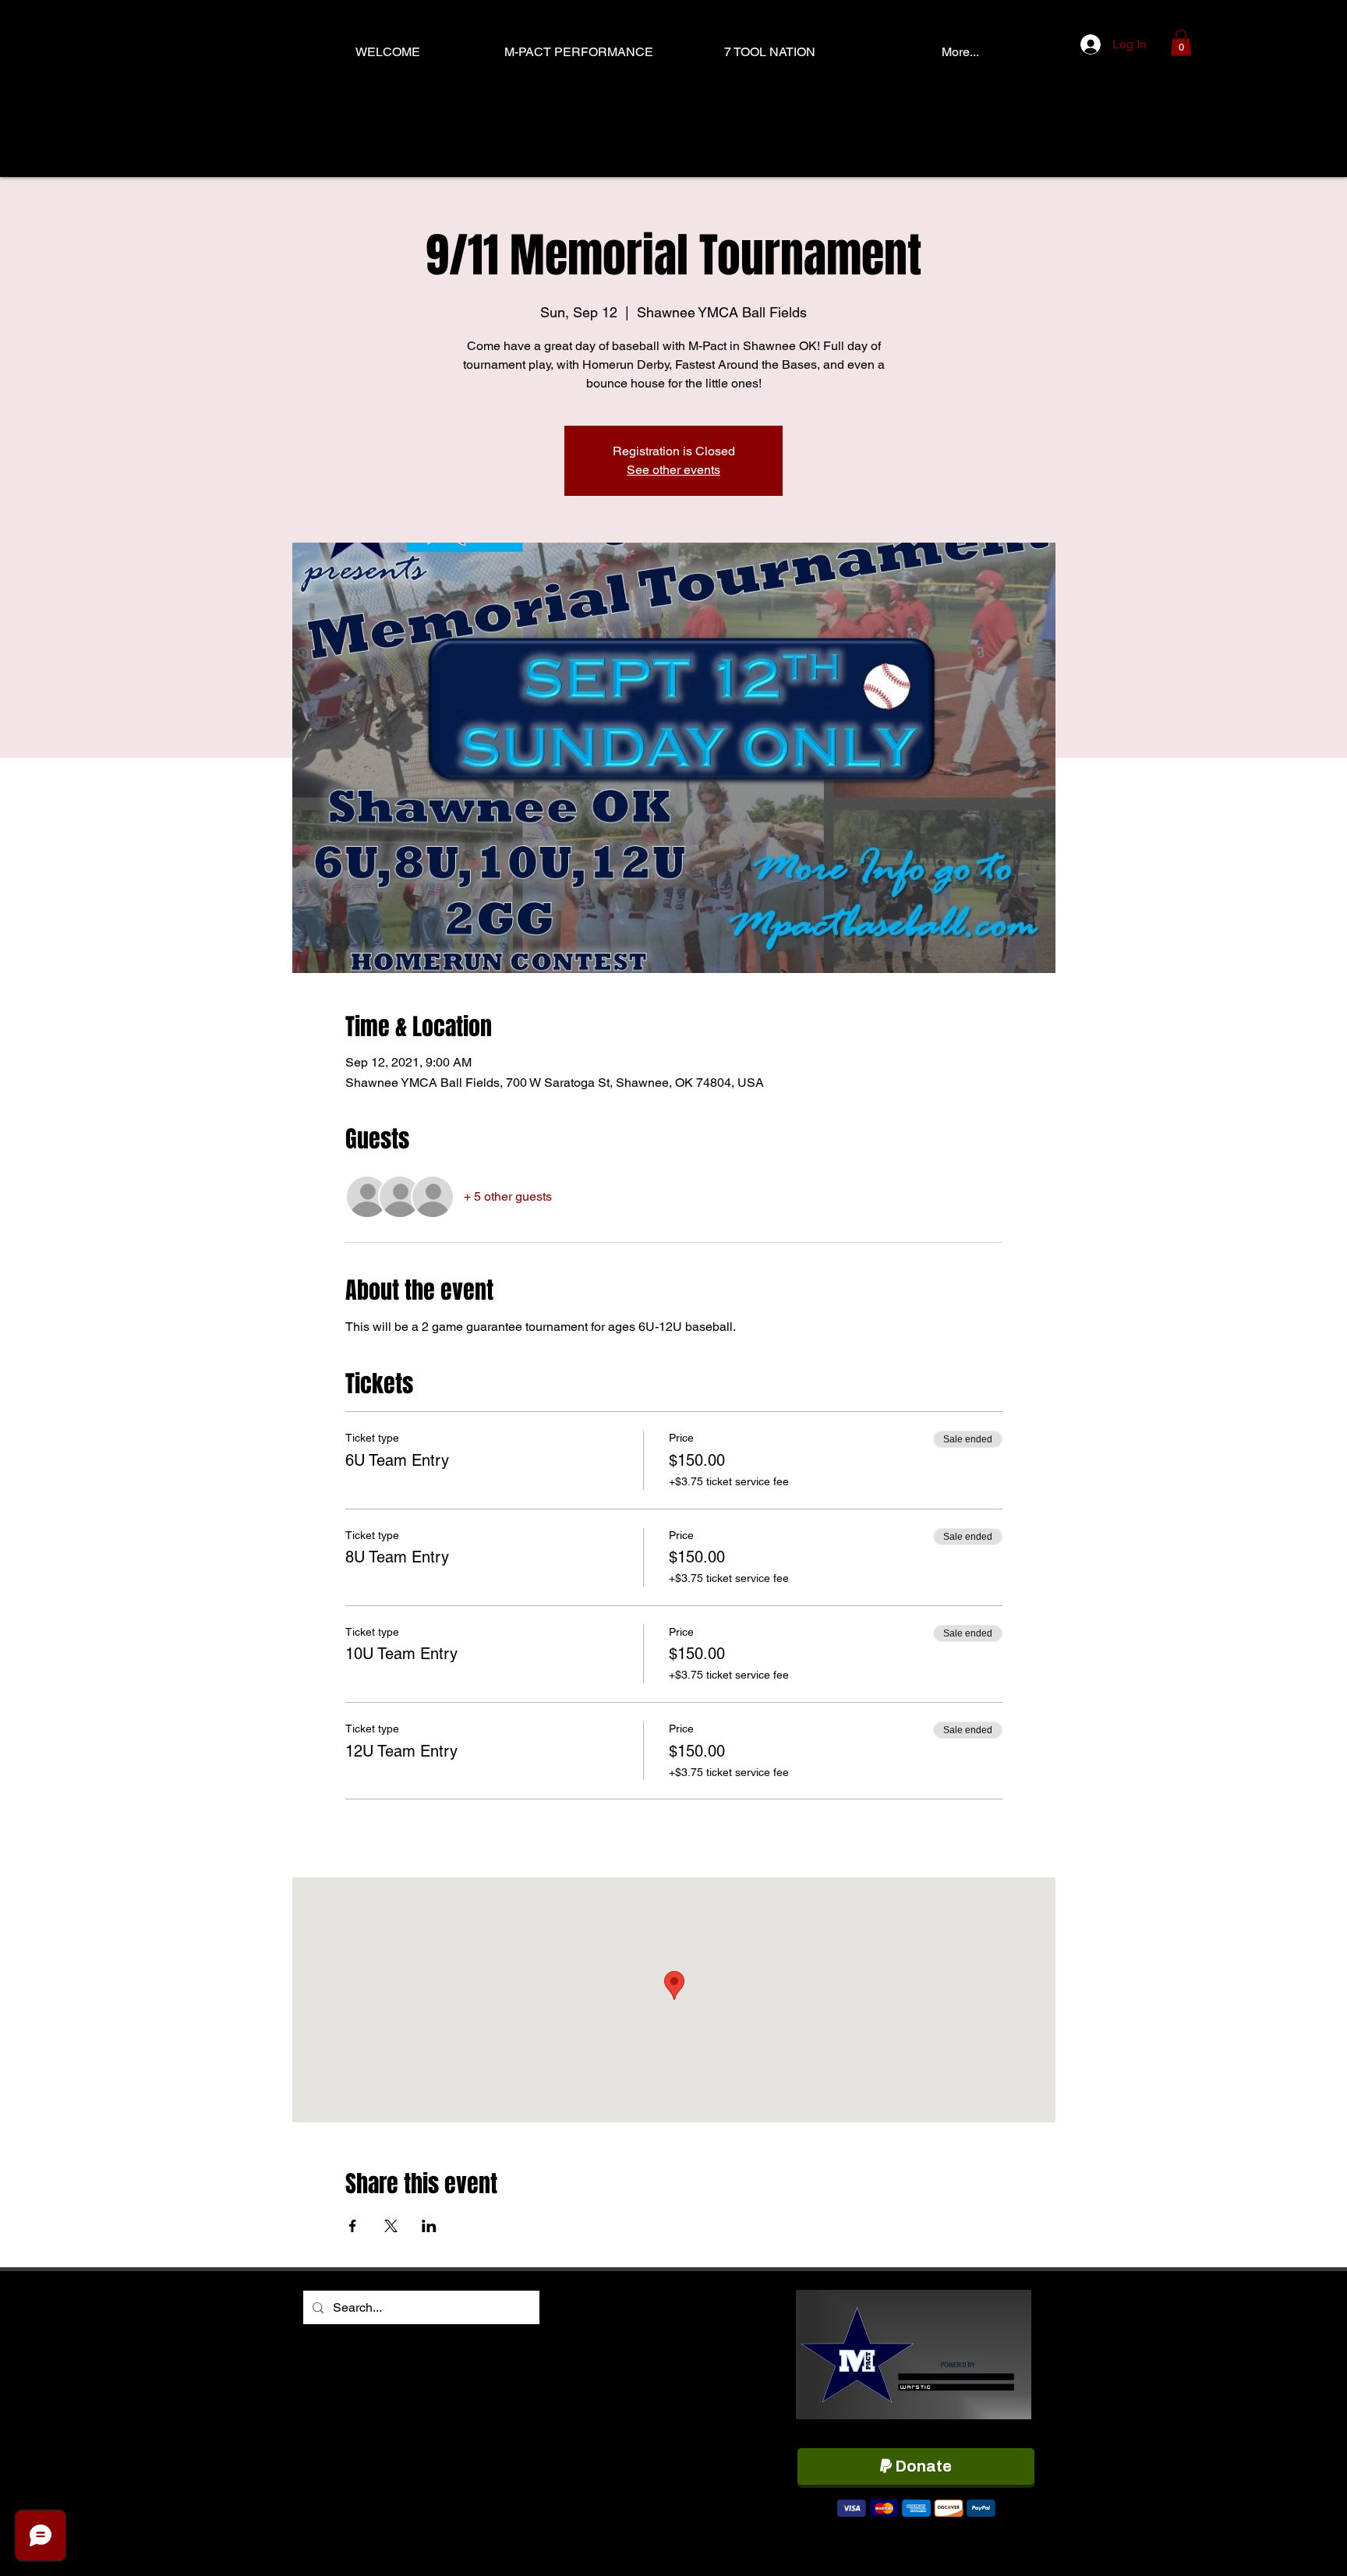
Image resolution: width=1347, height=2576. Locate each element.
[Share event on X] (391, 2226)
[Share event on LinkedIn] (429, 2226)
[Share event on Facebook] (353, 2226)
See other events (673, 470)
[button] (1181, 42)
